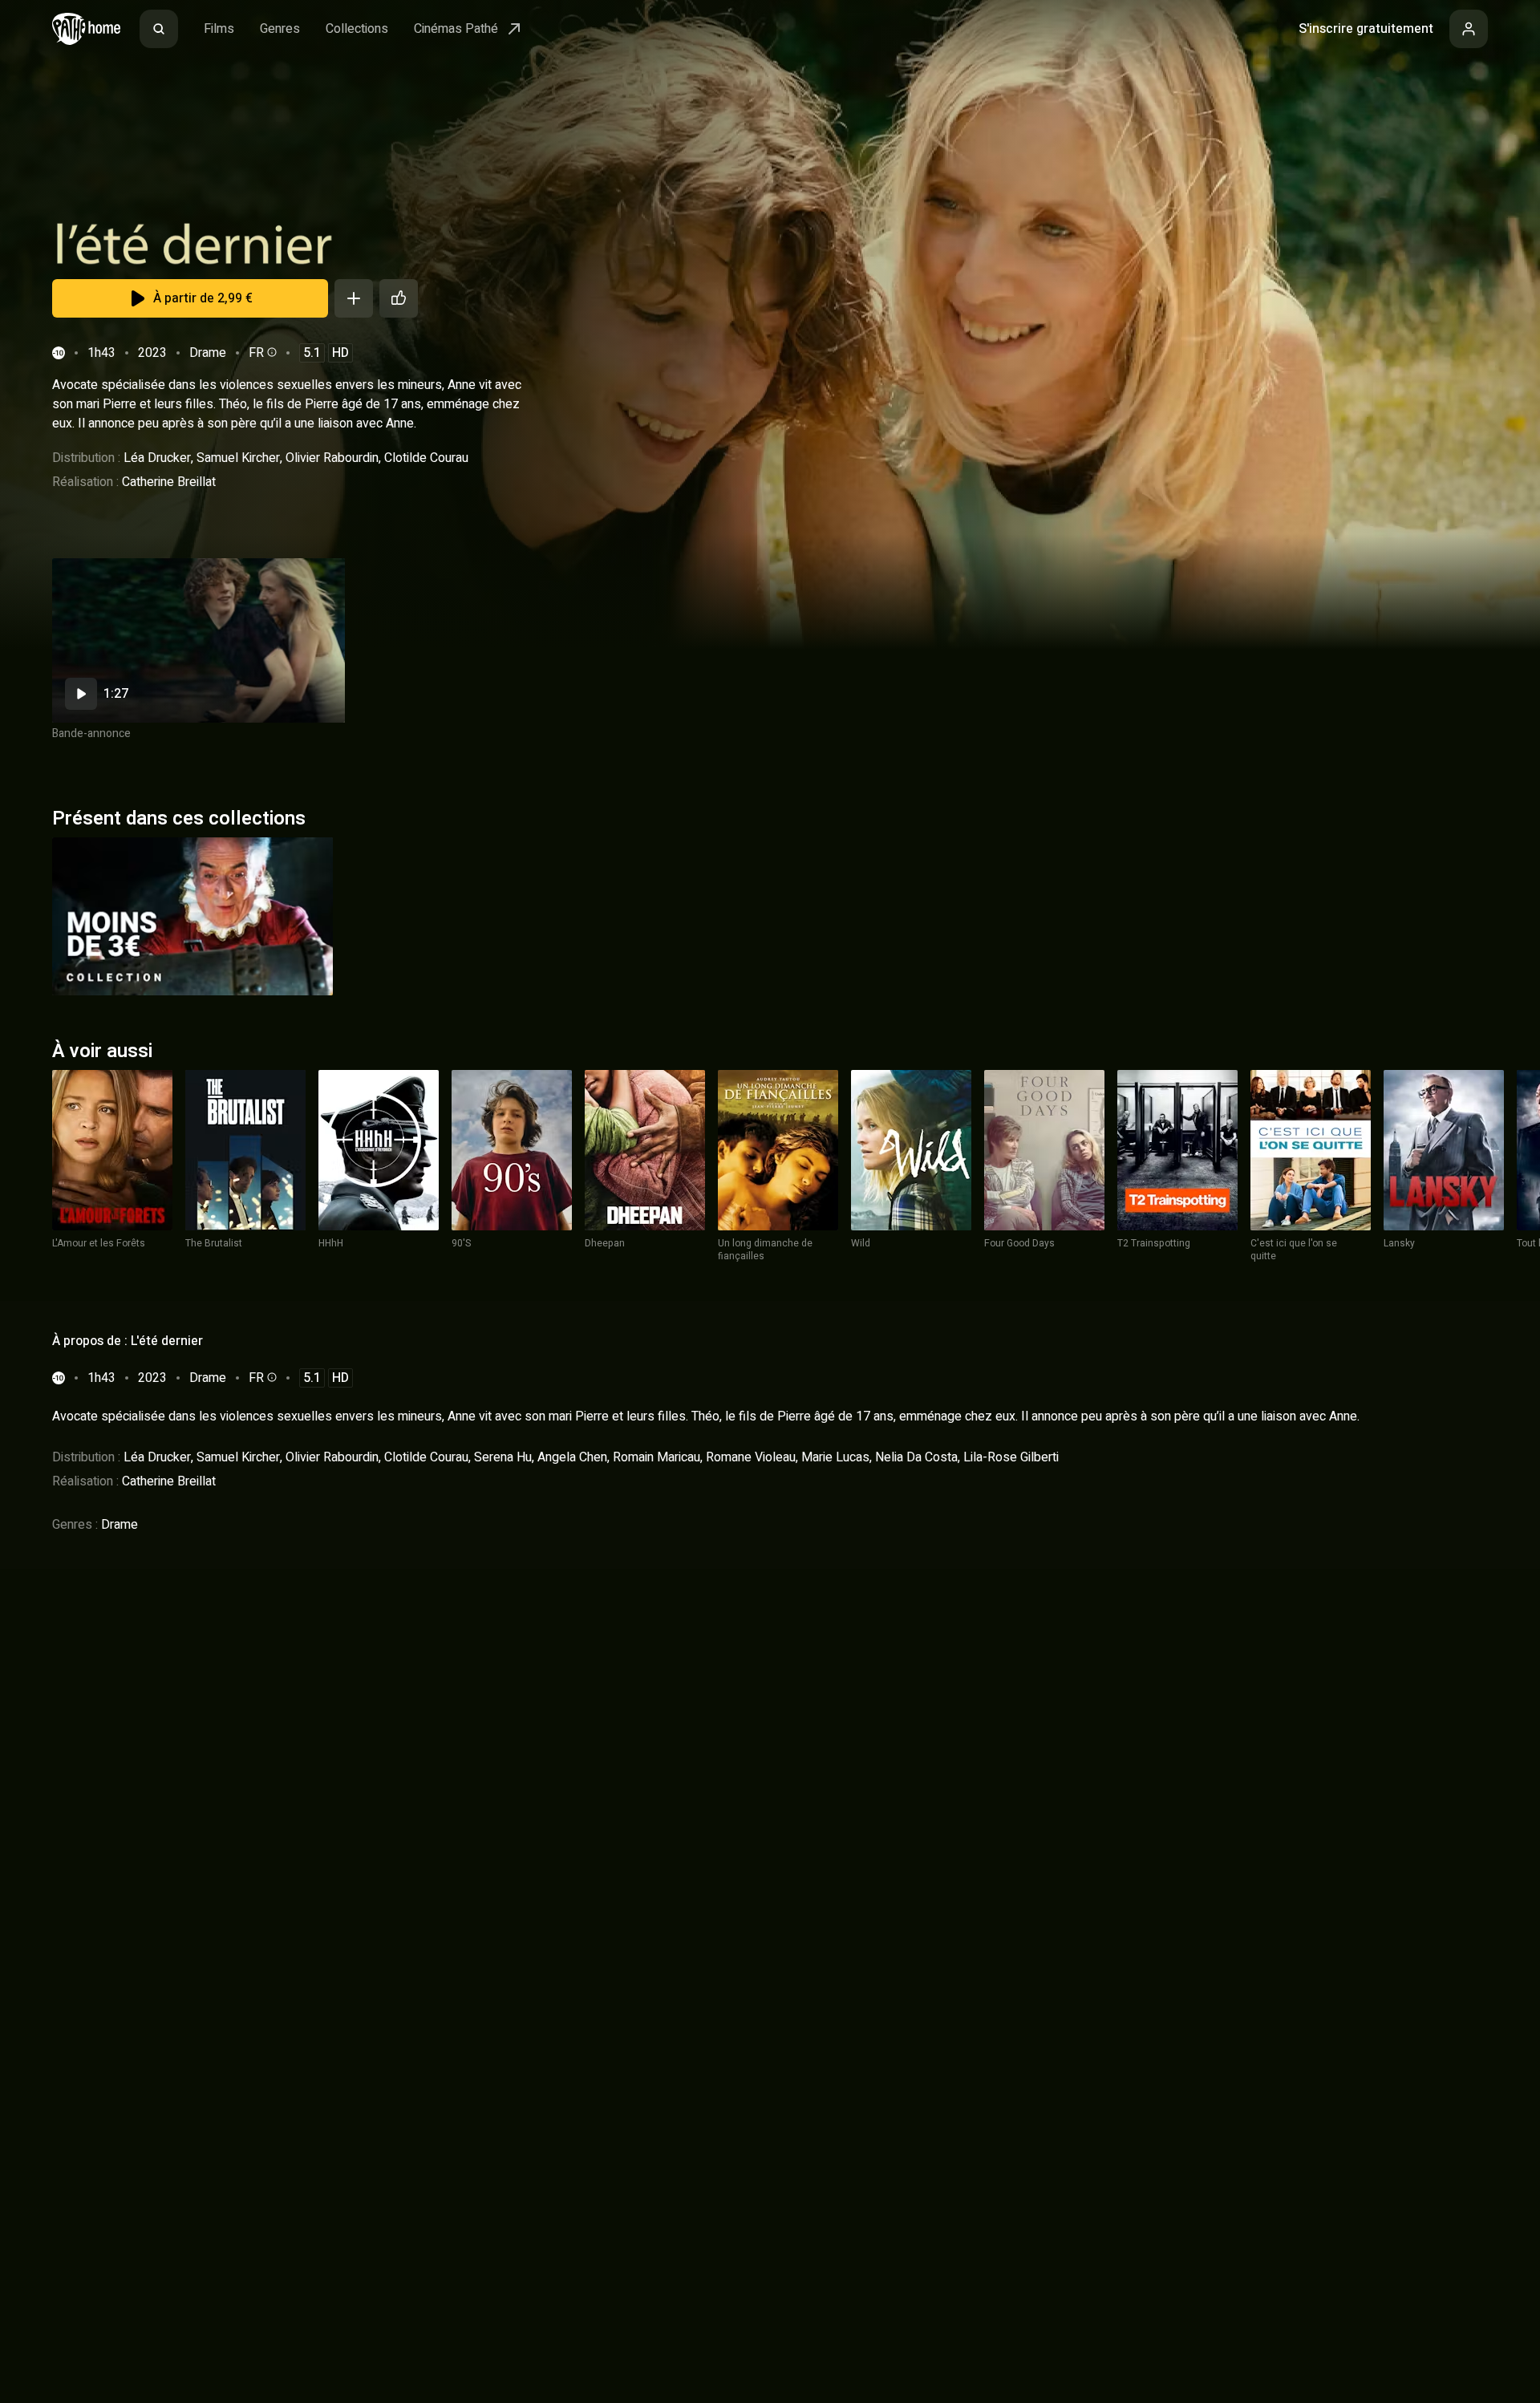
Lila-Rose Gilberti (1011, 1457)
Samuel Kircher (238, 458)
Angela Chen (572, 1457)
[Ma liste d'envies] (354, 298)
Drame (208, 353)
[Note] (399, 298)
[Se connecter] (1469, 29)
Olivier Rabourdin (332, 458)
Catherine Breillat (169, 482)
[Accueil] (86, 29)
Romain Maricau (657, 1457)
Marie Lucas (835, 1457)
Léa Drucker (157, 458)
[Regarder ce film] (199, 640)
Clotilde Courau (426, 458)
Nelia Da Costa (916, 1457)
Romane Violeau (751, 1457)
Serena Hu (503, 1457)
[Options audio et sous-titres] (270, 352)
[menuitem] (159, 29)
